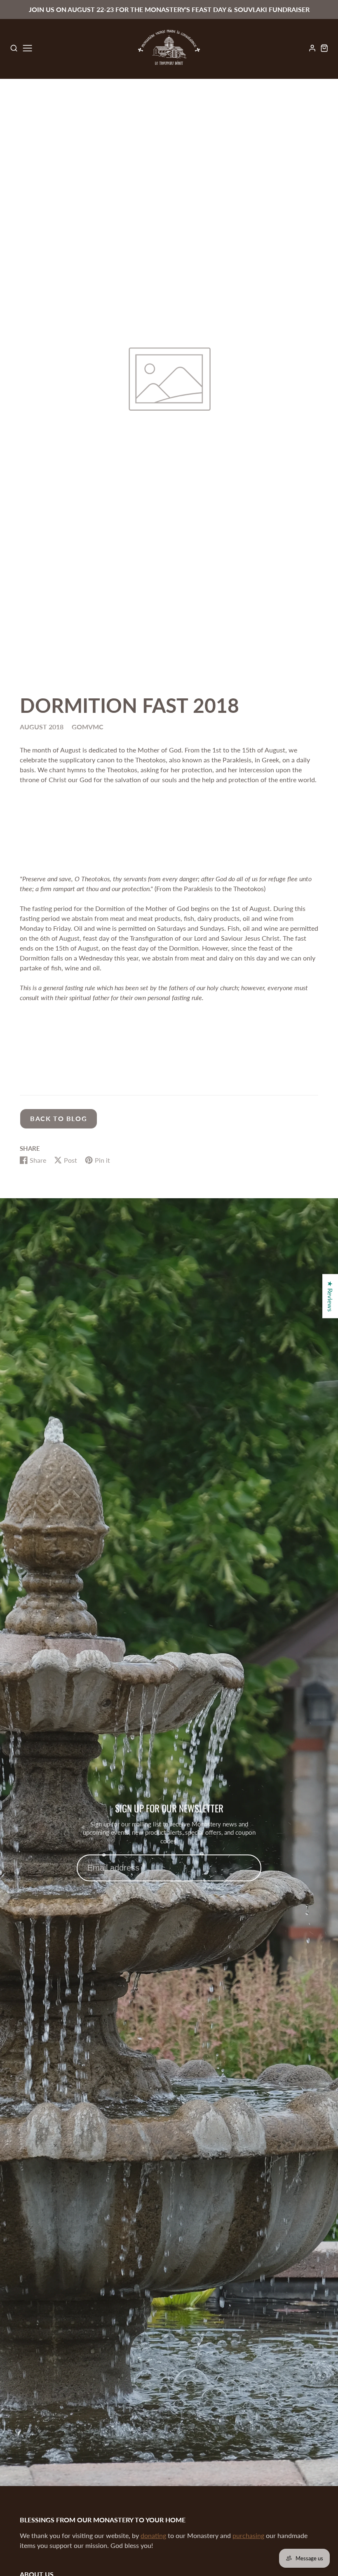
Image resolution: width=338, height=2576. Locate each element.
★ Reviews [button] (330, 1296)
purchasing (248, 2535)
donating (153, 2535)
